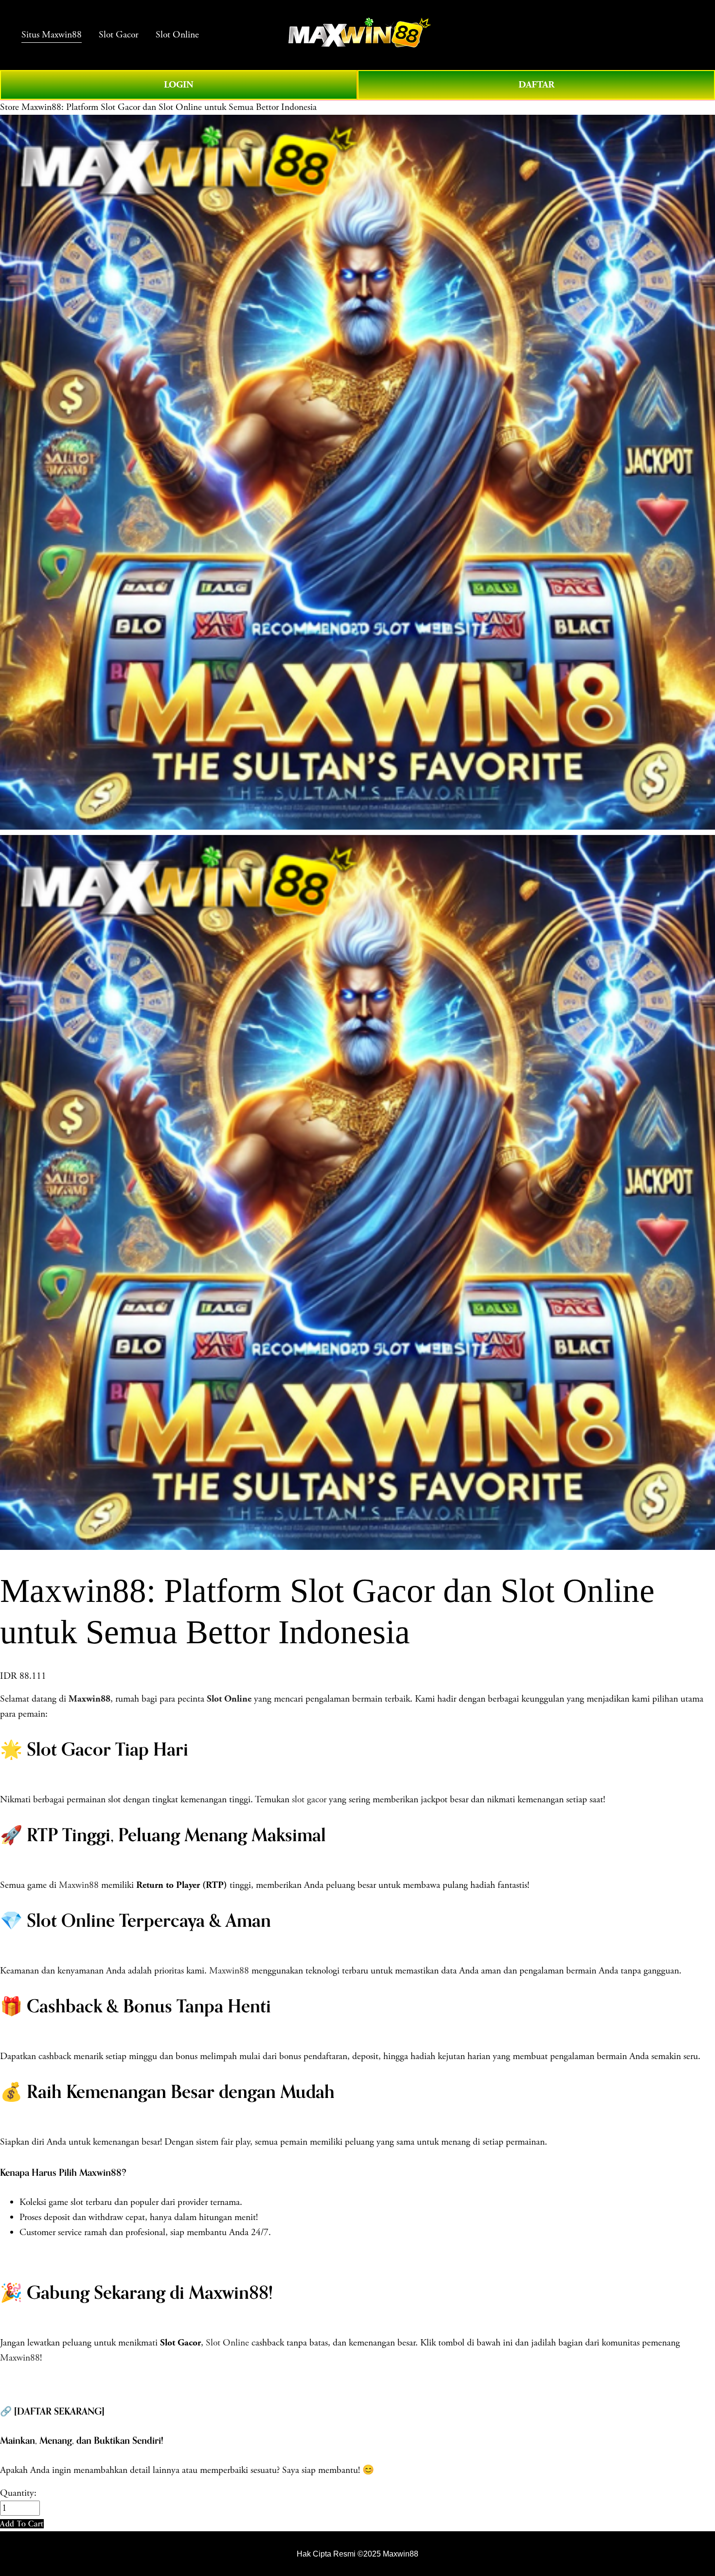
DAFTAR (536, 85)
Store (9, 107)
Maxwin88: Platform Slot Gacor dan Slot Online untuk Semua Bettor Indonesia (169, 107)
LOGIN (179, 85)
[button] (22, 2524)
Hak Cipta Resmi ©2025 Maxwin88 (357, 2554)
